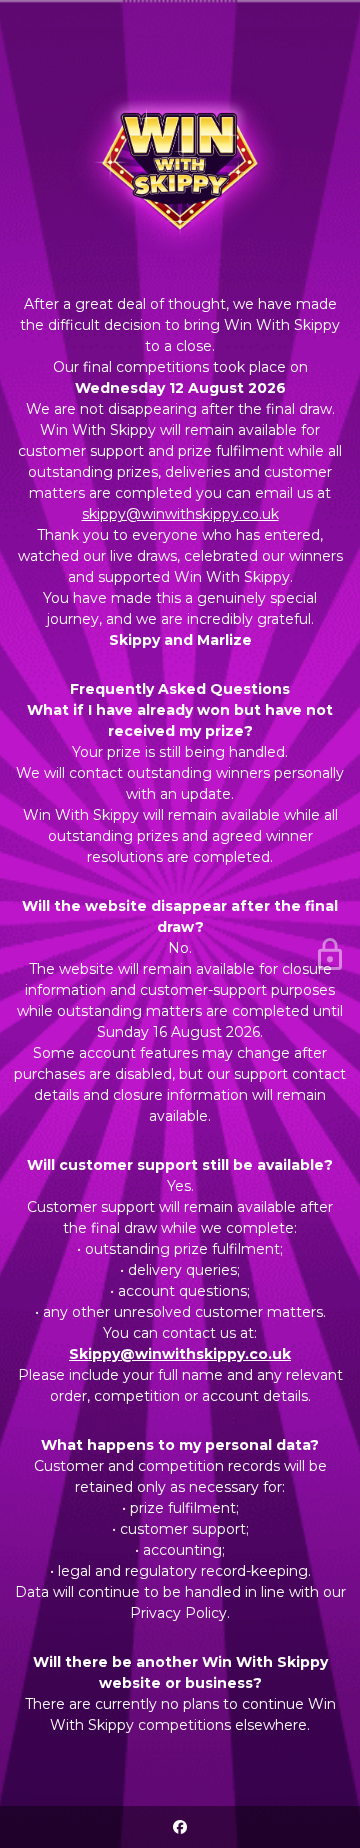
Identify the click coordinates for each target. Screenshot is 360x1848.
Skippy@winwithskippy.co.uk (180, 1354)
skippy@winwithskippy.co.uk (180, 514)
